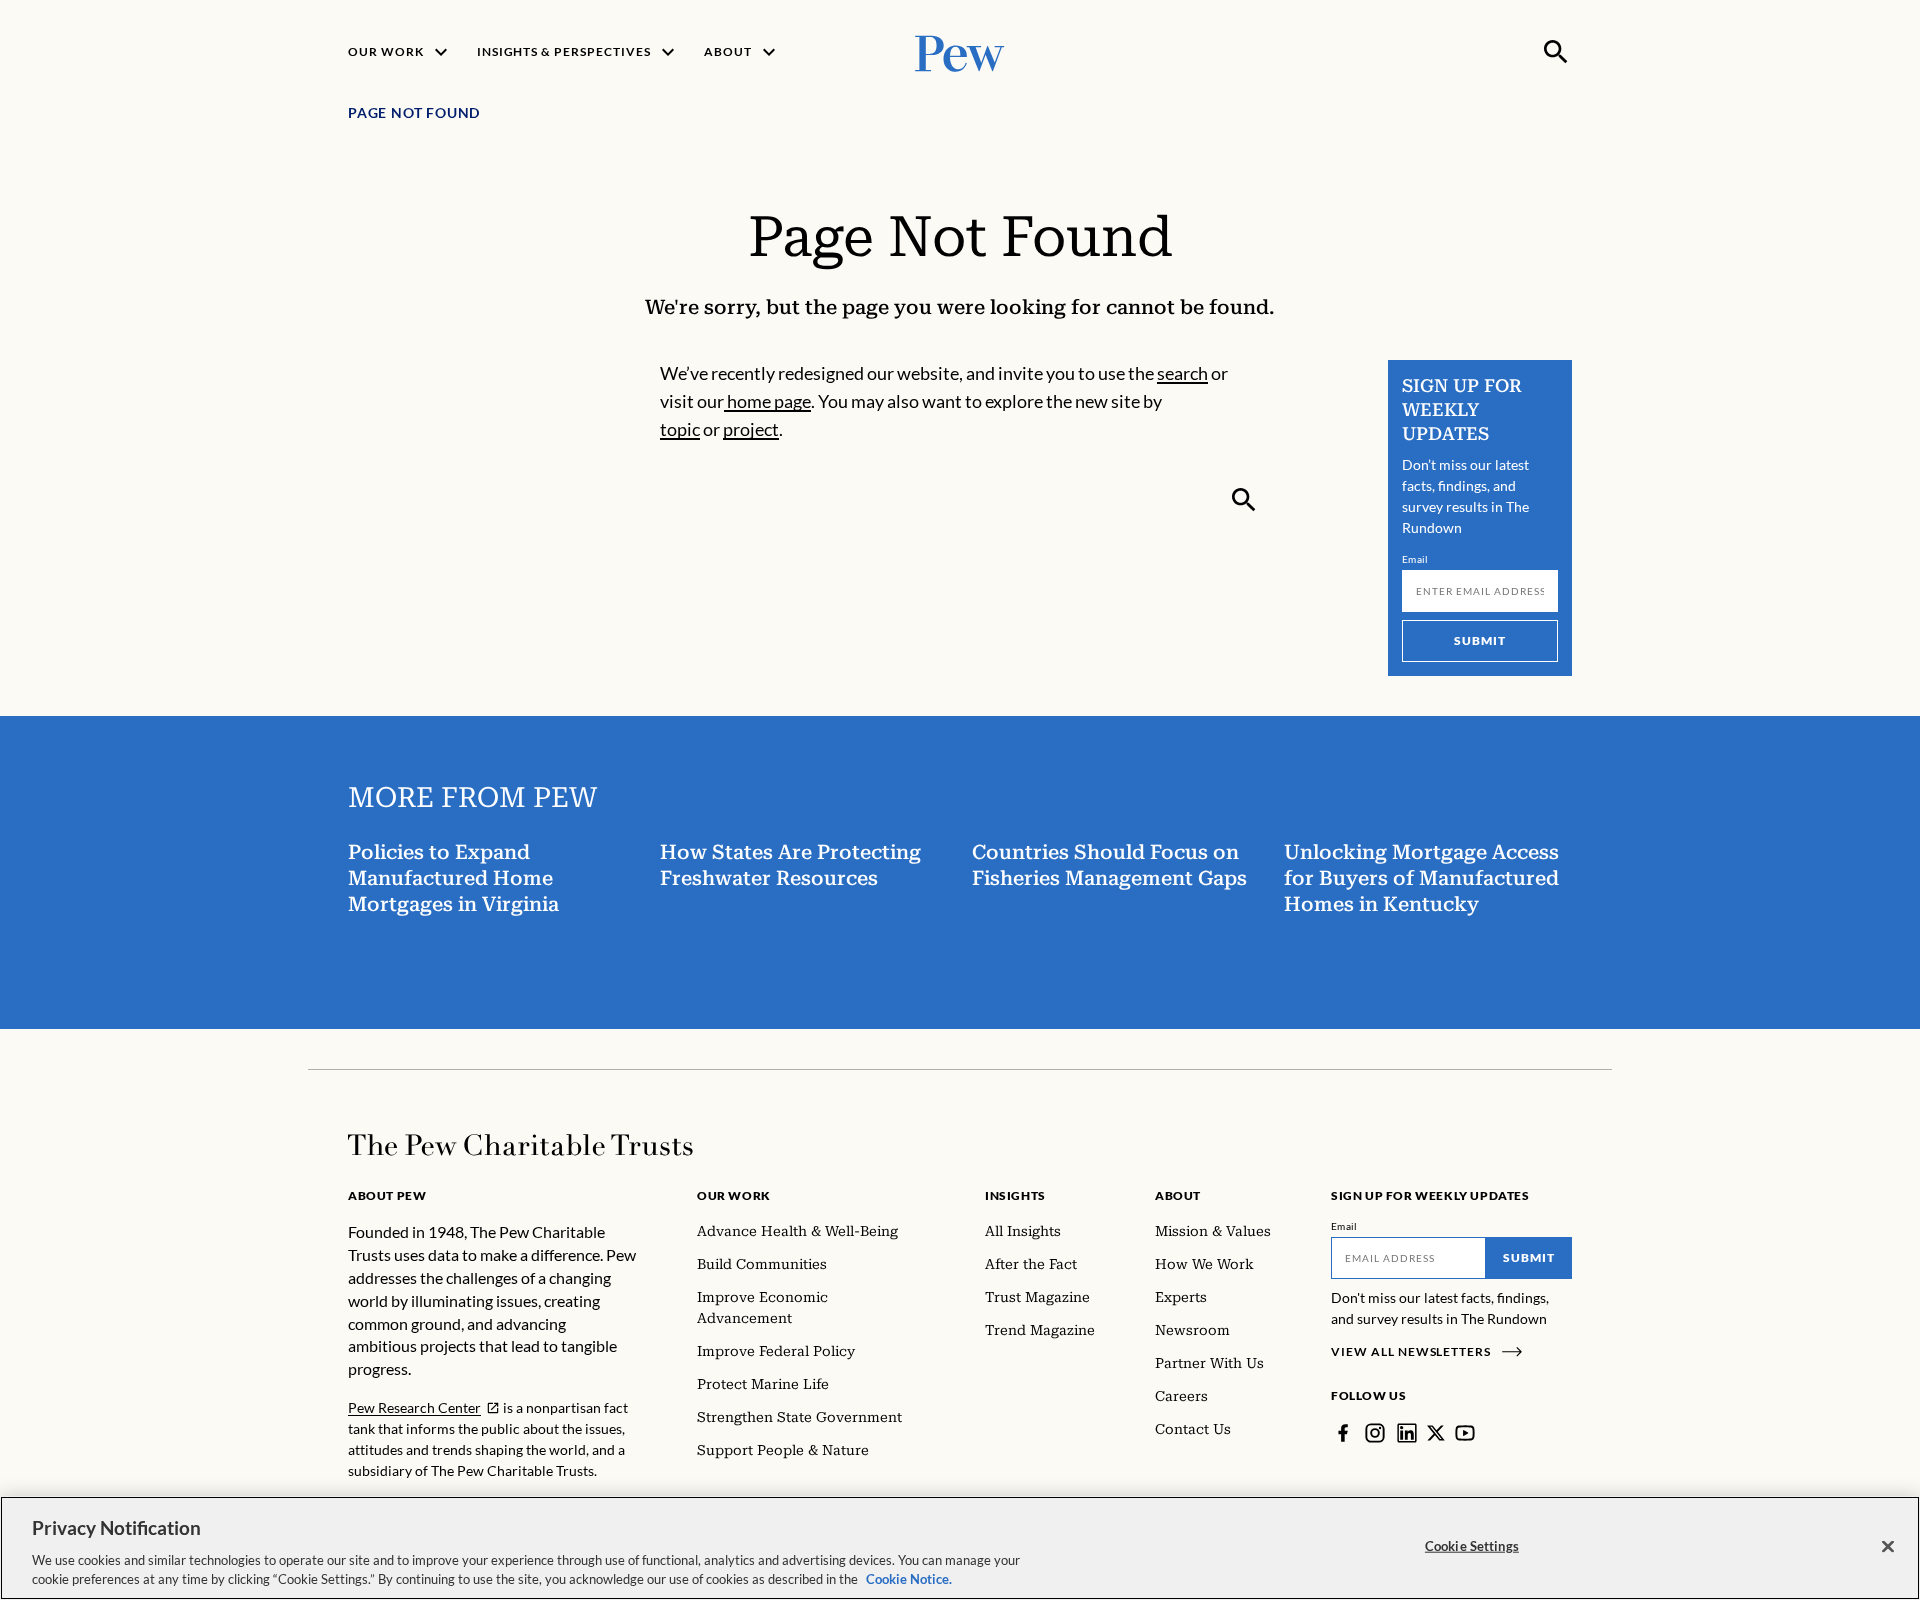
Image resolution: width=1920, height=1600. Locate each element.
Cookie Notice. (909, 1579)
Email (1415, 559)
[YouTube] (1465, 1433)
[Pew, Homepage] (960, 51)
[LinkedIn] (1407, 1433)
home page (767, 401)
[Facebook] (1343, 1433)
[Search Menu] (1556, 52)
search (1182, 373)
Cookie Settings (1472, 1546)
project (751, 429)
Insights (1015, 1195)
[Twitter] (1436, 1433)
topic (680, 429)
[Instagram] (1375, 1433)
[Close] (1888, 1547)
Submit (1480, 640)
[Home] (520, 1145)
